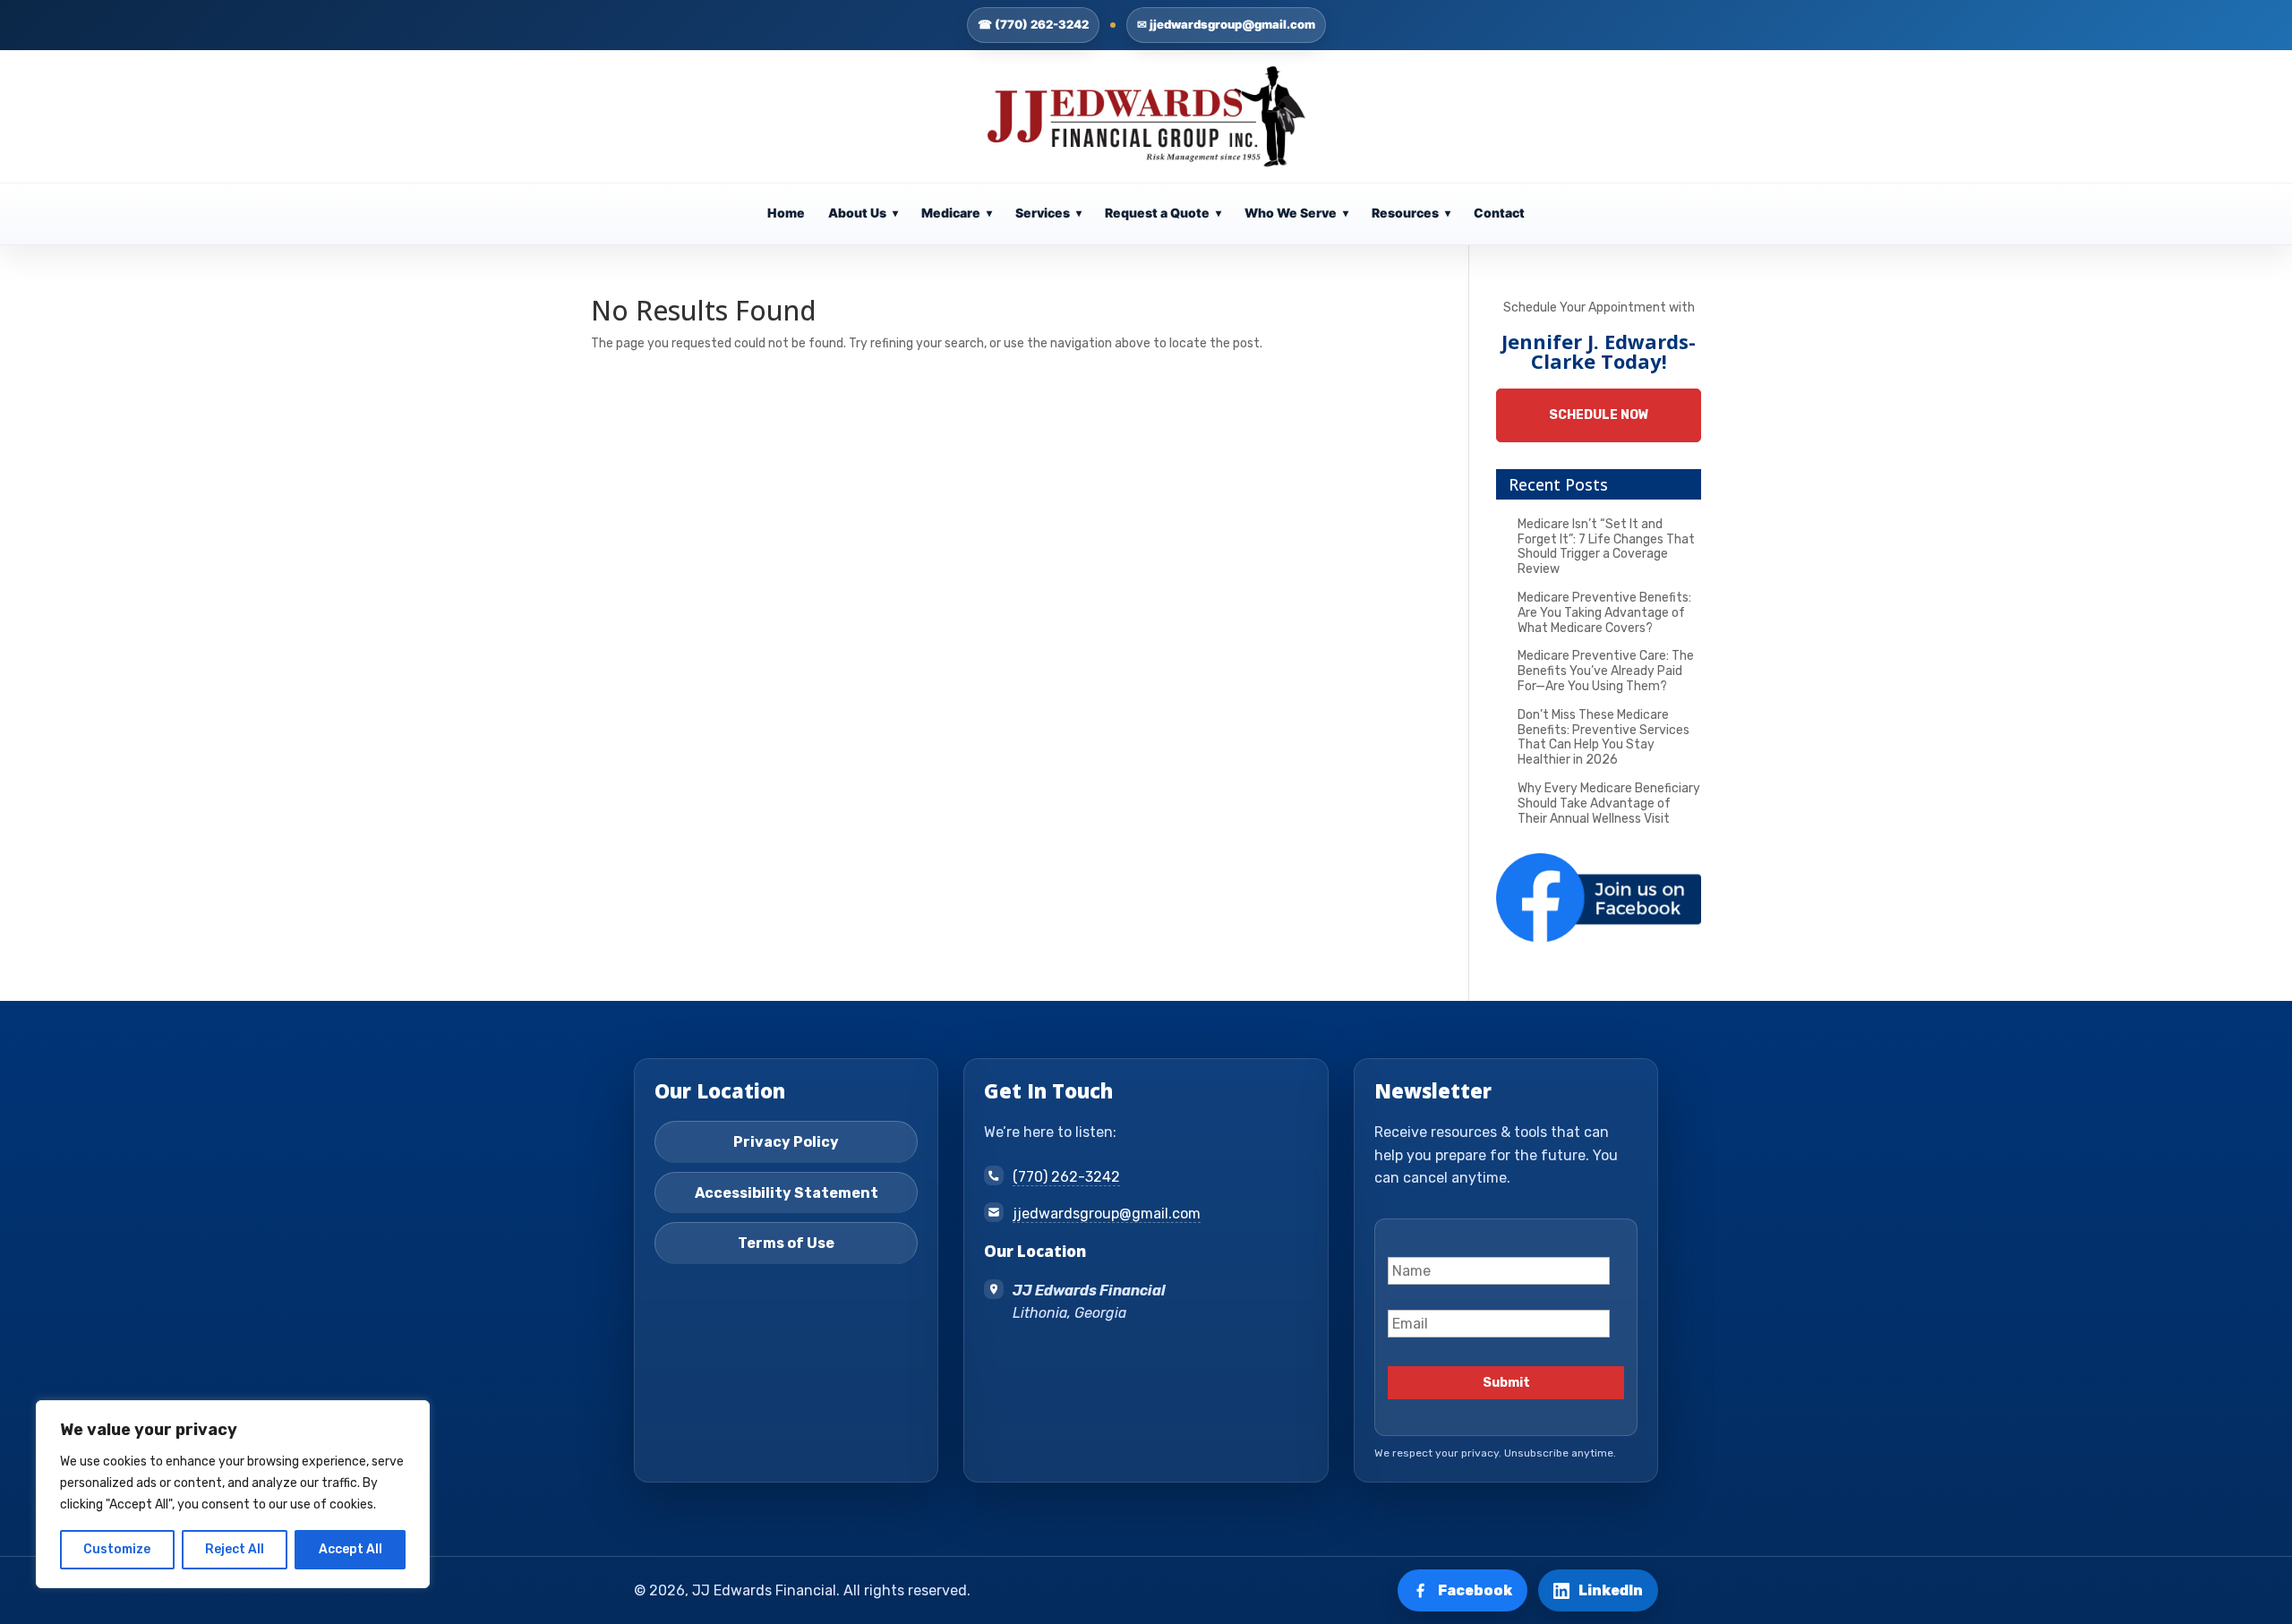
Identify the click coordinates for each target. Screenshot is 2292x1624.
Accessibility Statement (787, 1193)
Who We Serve (1296, 213)
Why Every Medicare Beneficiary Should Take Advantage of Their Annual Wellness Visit (1609, 803)
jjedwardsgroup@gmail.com (1107, 1214)
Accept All (351, 1549)
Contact (1499, 213)
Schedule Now (1599, 415)
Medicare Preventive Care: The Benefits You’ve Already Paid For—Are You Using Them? (1606, 671)
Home (786, 213)
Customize (117, 1549)
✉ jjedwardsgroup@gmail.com (1226, 24)
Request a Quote (1163, 213)
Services (1048, 213)
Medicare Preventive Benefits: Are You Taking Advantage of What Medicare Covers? (1604, 613)
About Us (863, 213)
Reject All (235, 1549)
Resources (1411, 213)
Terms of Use (786, 1243)
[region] (233, 1494)
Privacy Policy (786, 1142)
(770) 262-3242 (1066, 1177)
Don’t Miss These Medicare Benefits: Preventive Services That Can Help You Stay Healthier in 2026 (1604, 737)
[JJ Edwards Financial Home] (1146, 116)
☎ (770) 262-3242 (1033, 24)
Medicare (957, 213)
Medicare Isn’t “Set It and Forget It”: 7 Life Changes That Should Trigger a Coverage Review (1606, 547)
